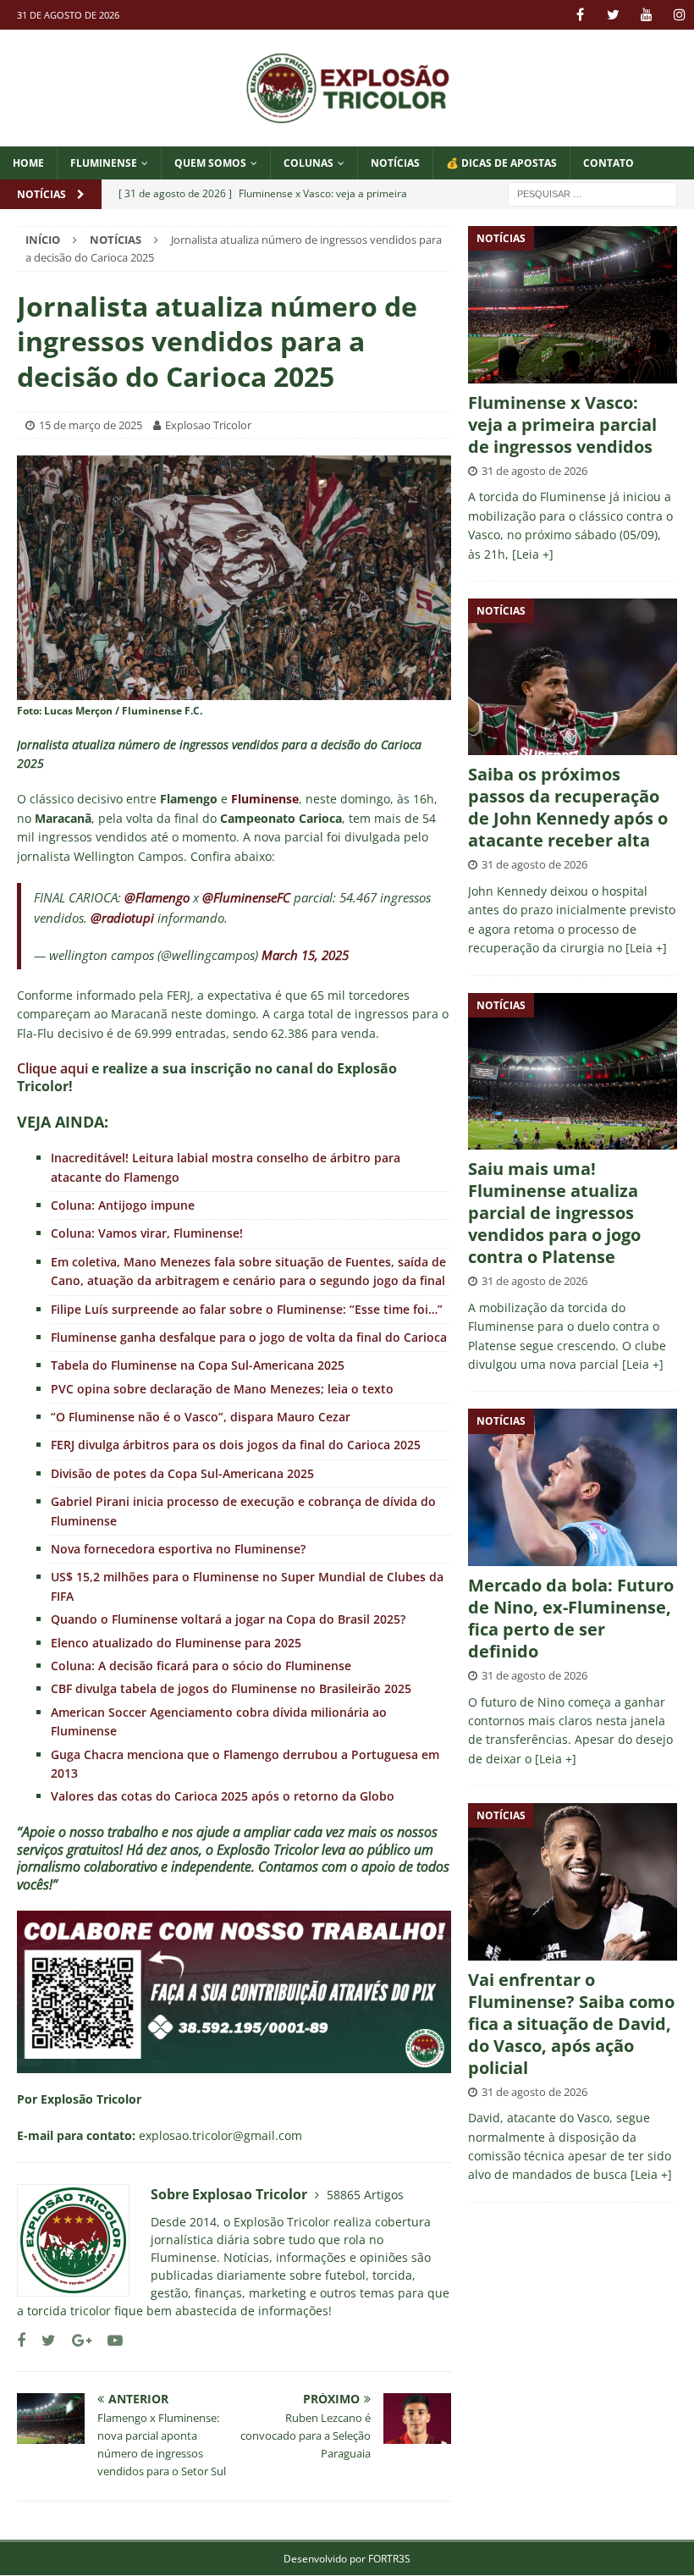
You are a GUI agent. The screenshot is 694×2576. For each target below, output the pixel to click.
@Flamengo (157, 897)
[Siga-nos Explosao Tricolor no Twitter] (42, 2340)
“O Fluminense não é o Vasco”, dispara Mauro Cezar (201, 1417)
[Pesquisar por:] (592, 193)
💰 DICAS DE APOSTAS (501, 163)
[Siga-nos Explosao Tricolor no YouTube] (109, 2340)
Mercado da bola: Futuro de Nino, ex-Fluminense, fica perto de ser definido (571, 1618)
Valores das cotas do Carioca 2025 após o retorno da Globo (223, 1796)
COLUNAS (308, 163)
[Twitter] (613, 15)
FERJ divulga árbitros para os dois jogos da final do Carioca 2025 (236, 1445)
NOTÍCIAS (395, 163)
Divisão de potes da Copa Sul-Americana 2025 (182, 1473)
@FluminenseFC (246, 897)
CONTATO (609, 163)
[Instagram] (679, 15)
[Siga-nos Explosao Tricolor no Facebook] (21, 2340)
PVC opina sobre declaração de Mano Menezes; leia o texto (222, 1389)
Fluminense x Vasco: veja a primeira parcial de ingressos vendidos (562, 425)
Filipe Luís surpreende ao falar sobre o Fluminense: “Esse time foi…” (247, 1309)
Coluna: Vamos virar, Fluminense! (147, 1233)
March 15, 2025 (305, 955)
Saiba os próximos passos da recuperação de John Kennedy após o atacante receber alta (568, 807)
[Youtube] (646, 15)
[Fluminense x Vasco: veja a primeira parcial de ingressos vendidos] (573, 304)
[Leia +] (533, 554)
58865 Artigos (365, 2195)
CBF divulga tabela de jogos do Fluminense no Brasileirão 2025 (231, 1688)
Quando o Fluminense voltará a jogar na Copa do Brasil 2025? (228, 1619)
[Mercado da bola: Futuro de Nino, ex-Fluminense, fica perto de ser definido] (573, 1487)
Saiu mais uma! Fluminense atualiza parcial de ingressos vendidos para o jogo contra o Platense (554, 1213)
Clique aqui (52, 1068)
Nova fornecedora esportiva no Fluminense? (178, 1549)
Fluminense (104, 163)
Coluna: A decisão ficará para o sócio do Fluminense (201, 1666)
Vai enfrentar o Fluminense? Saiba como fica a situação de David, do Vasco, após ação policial (571, 2024)
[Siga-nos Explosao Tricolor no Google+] (75, 2340)
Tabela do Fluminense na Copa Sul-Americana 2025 (198, 1365)
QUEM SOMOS (210, 163)
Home (28, 163)
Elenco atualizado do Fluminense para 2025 (176, 1643)
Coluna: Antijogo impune (123, 1205)
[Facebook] (580, 15)
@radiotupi (122, 918)
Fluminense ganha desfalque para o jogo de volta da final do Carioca (249, 1337)
